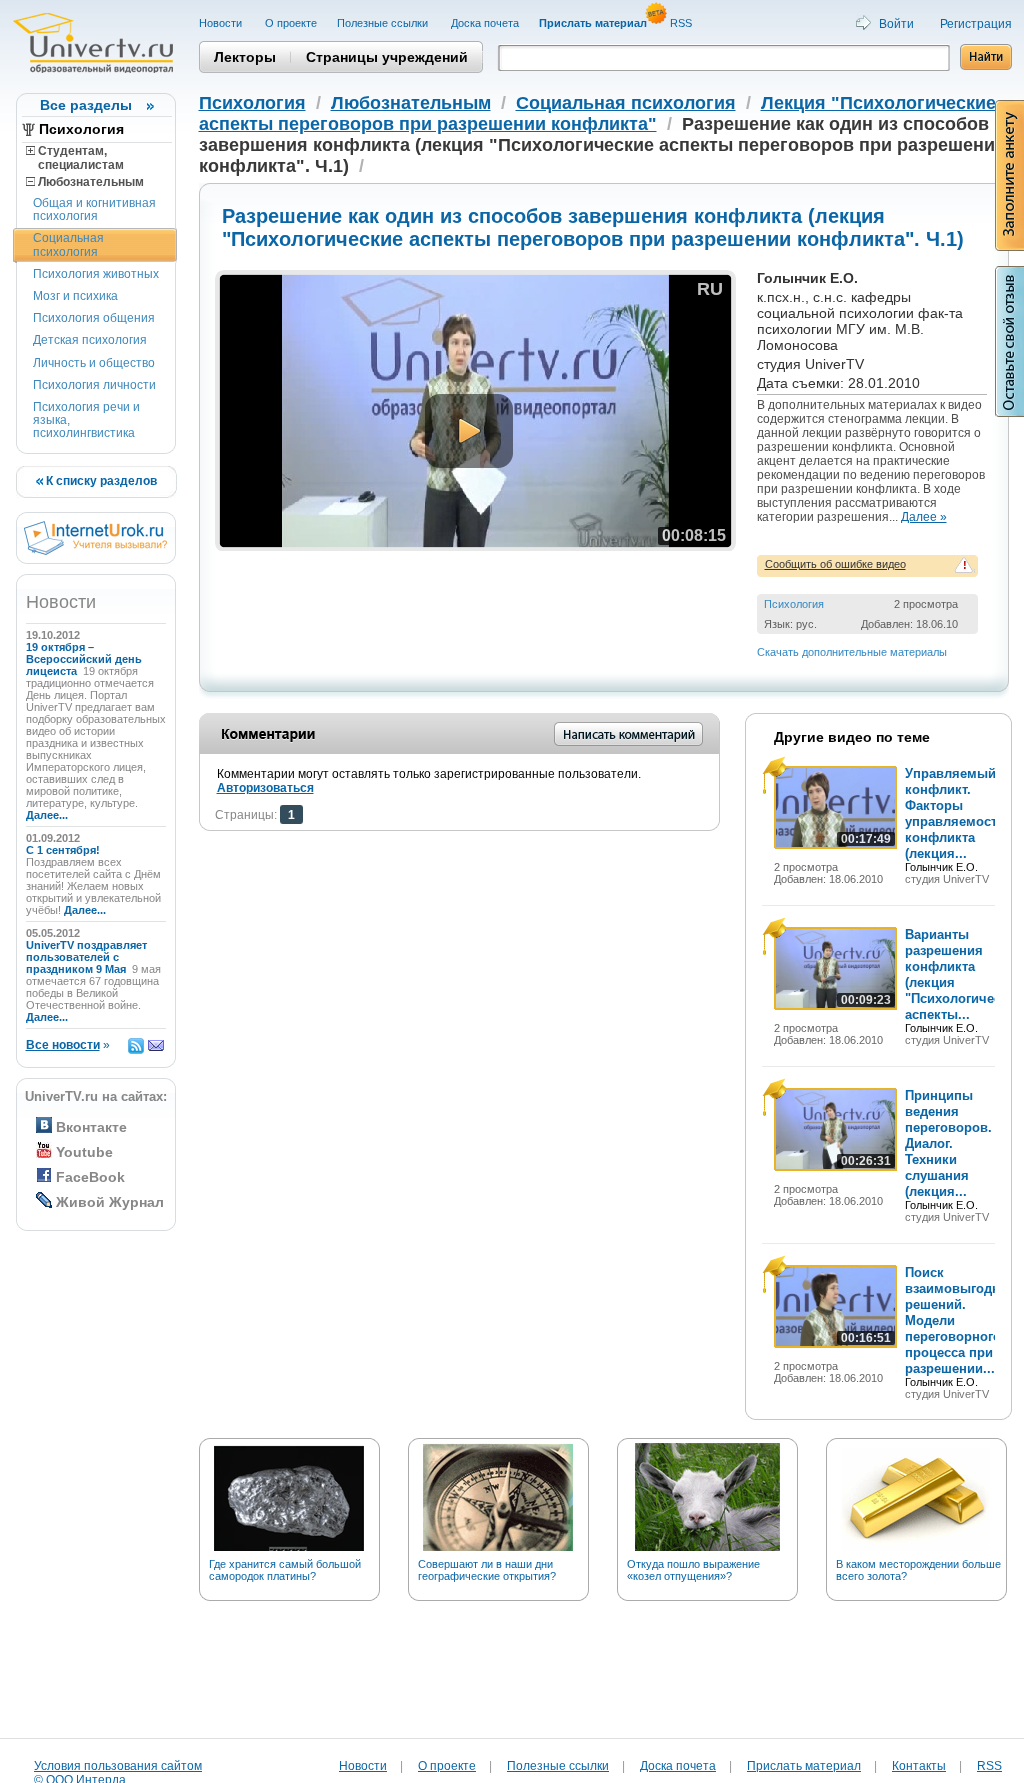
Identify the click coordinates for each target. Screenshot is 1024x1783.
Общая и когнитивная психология (94, 209)
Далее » (924, 517)
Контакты (919, 1766)
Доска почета (485, 23)
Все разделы (86, 105)
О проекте (291, 23)
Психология (81, 129)
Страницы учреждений (387, 57)
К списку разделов (100, 481)
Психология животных (96, 274)
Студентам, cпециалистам (75, 158)
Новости (222, 23)
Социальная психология (68, 244)
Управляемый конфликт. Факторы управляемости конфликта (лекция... (955, 813)
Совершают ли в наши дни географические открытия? (487, 1570)
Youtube (84, 1152)
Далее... (47, 815)
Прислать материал (804, 1766)
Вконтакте (91, 1127)
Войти (896, 24)
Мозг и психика (75, 296)
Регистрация (976, 24)
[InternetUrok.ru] (95, 551)
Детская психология (90, 340)
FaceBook (90, 1177)
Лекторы (245, 57)
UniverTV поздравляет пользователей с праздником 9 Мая (86, 957)
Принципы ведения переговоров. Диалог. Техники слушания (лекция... (948, 1143)
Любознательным (89, 182)
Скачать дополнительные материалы (852, 652)
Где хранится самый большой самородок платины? (285, 1570)
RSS (682, 23)
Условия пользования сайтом (118, 1766)
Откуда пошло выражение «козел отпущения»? (693, 1570)
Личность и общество (94, 363)
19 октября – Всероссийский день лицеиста (84, 659)
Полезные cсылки (384, 23)
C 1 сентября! (64, 850)
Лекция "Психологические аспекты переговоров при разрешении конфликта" (597, 113)
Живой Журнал (110, 1202)
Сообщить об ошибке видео (835, 564)
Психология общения (94, 318)
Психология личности (94, 385)
